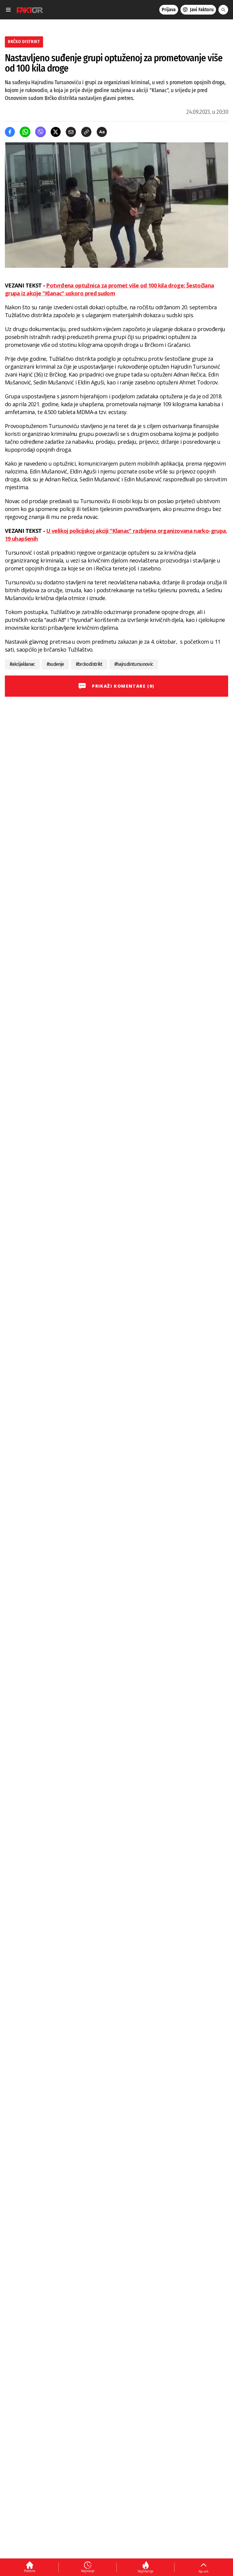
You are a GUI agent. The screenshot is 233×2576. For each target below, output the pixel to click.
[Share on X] (56, 132)
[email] (71, 132)
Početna (30, 2571)
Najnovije (88, 2571)
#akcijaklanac (22, 664)
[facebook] (10, 132)
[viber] (41, 132)
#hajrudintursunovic (134, 664)
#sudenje (55, 664)
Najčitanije (145, 2571)
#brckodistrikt (89, 664)
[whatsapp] (25, 132)
